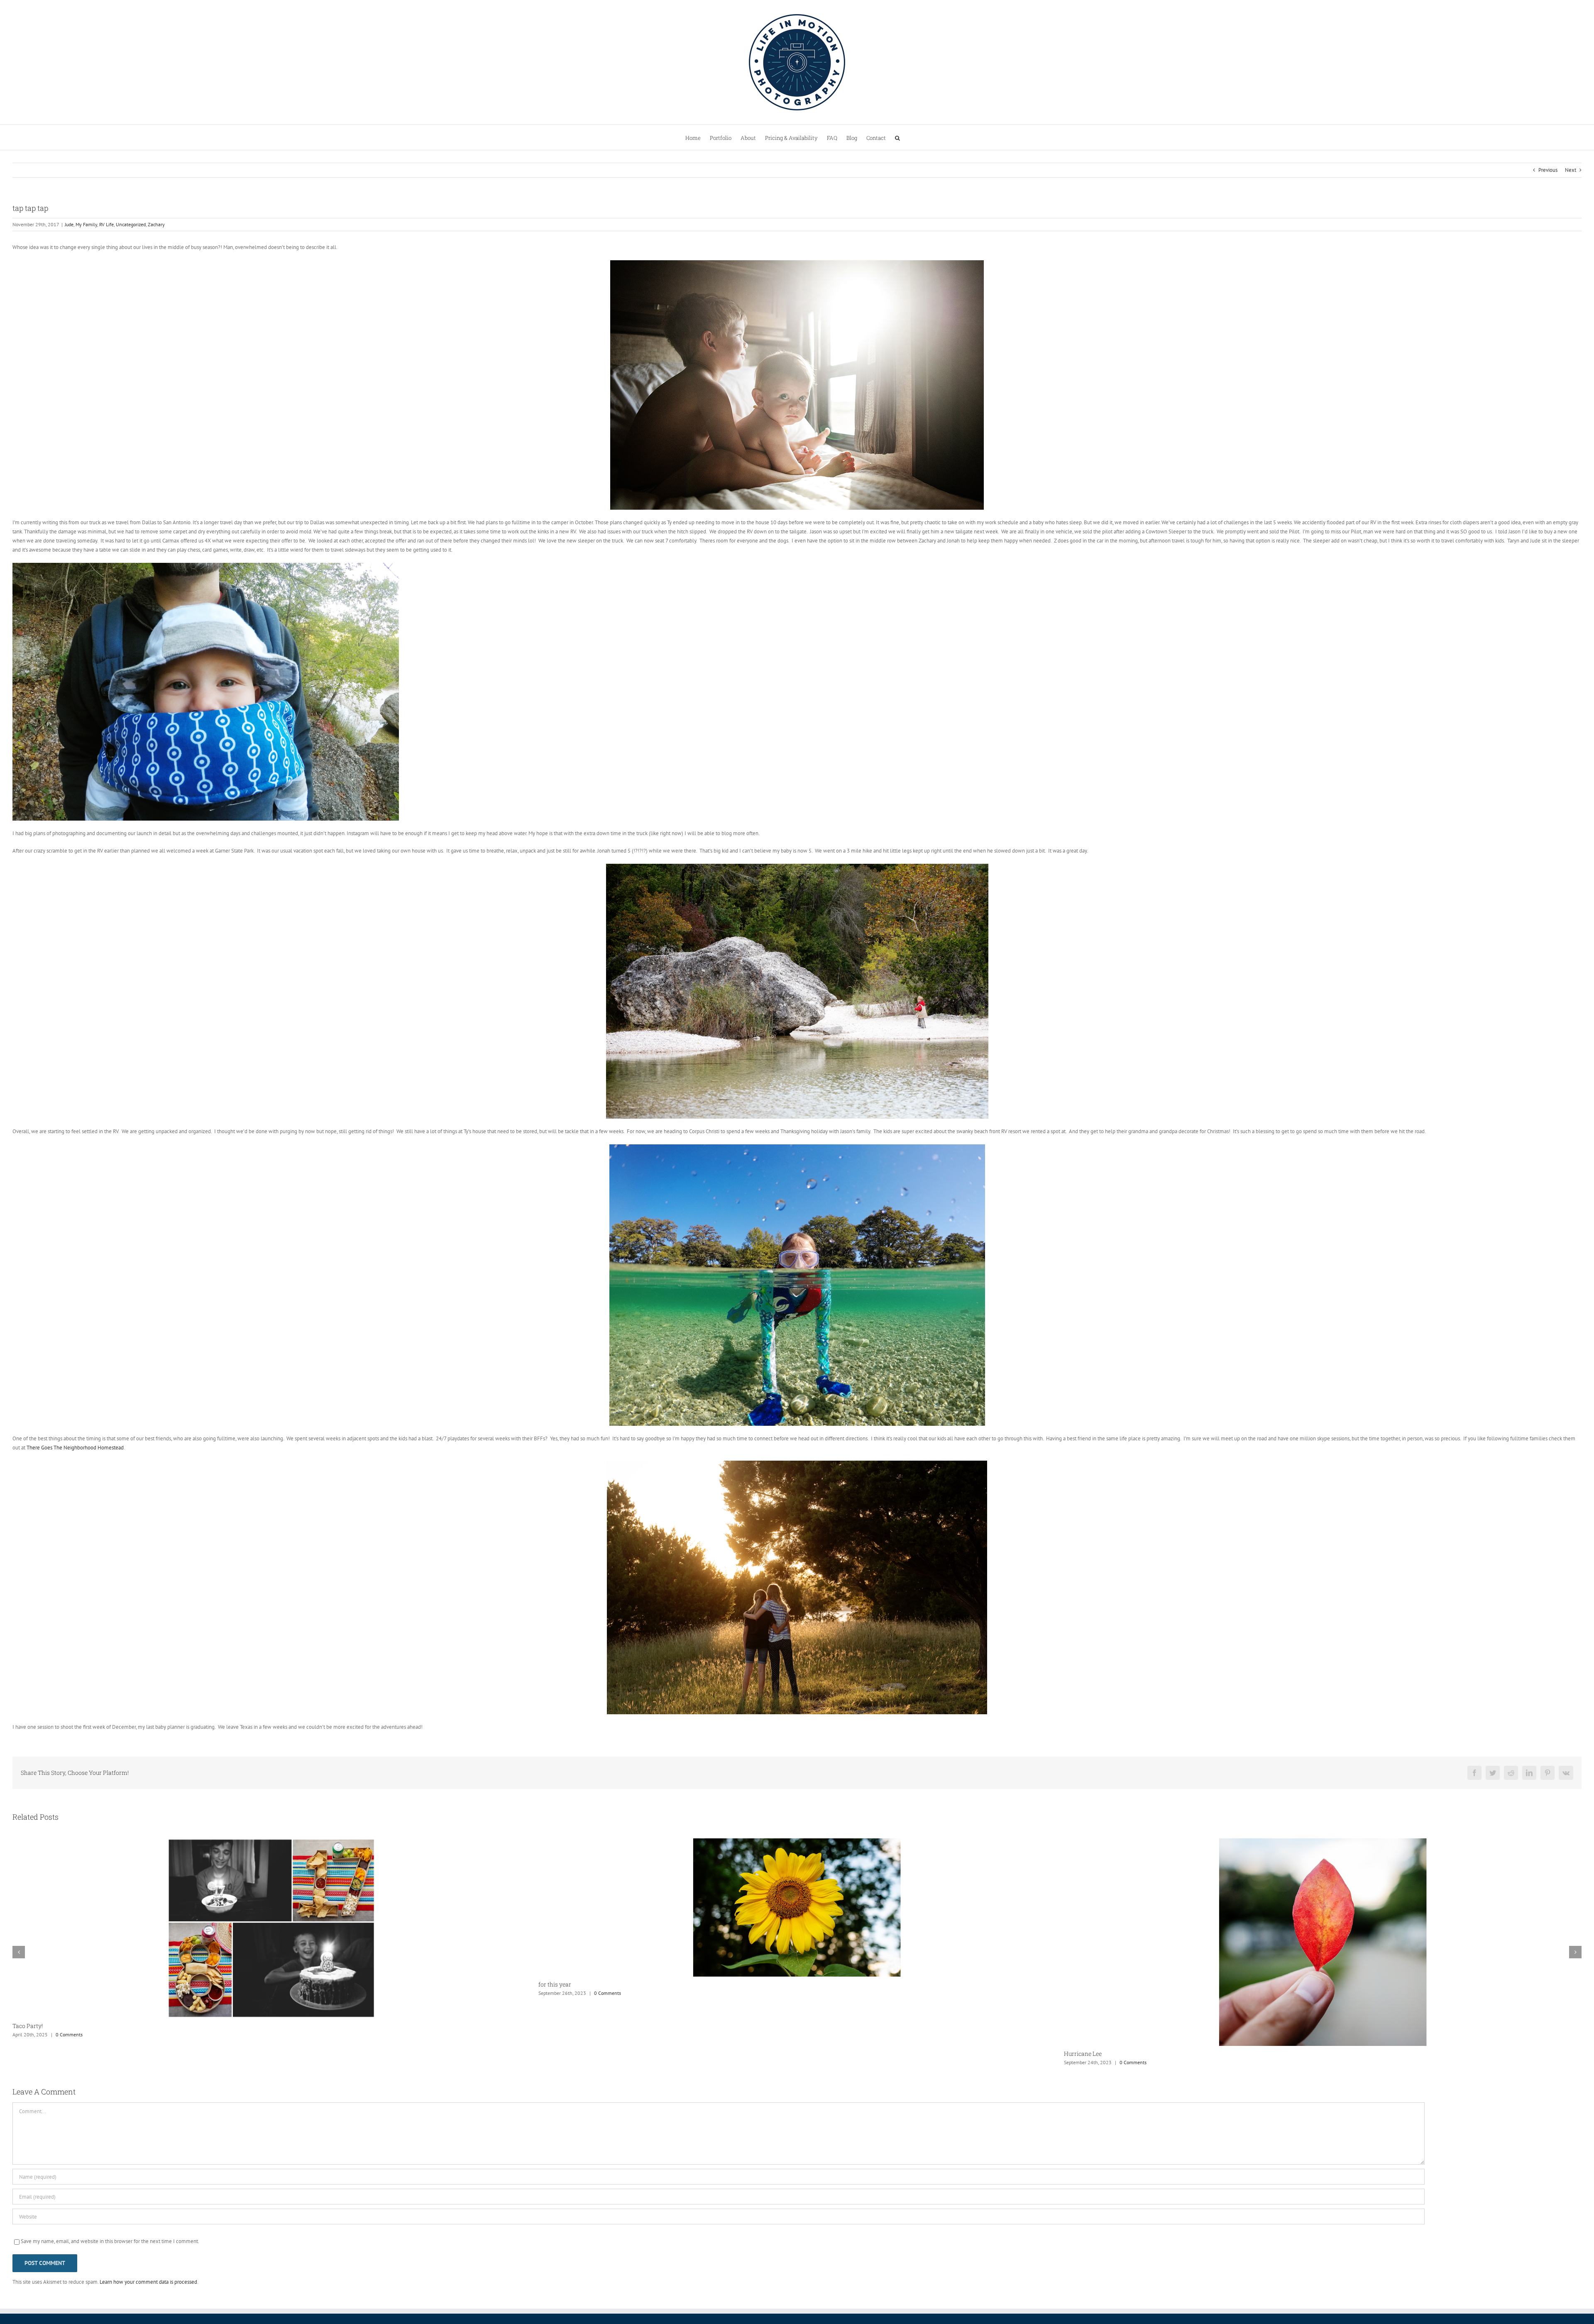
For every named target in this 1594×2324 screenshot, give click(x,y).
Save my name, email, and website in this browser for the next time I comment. (110, 2241)
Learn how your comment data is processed (148, 2282)
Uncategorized (131, 224)
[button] (897, 137)
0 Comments (82, 2062)
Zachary (156, 224)
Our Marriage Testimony (571, 1986)
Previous (1548, 170)
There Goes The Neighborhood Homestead (75, 1448)
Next (1571, 170)
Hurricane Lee (31, 2054)
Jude (69, 224)
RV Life (106, 224)
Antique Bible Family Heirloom (1106, 1986)
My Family (86, 224)
